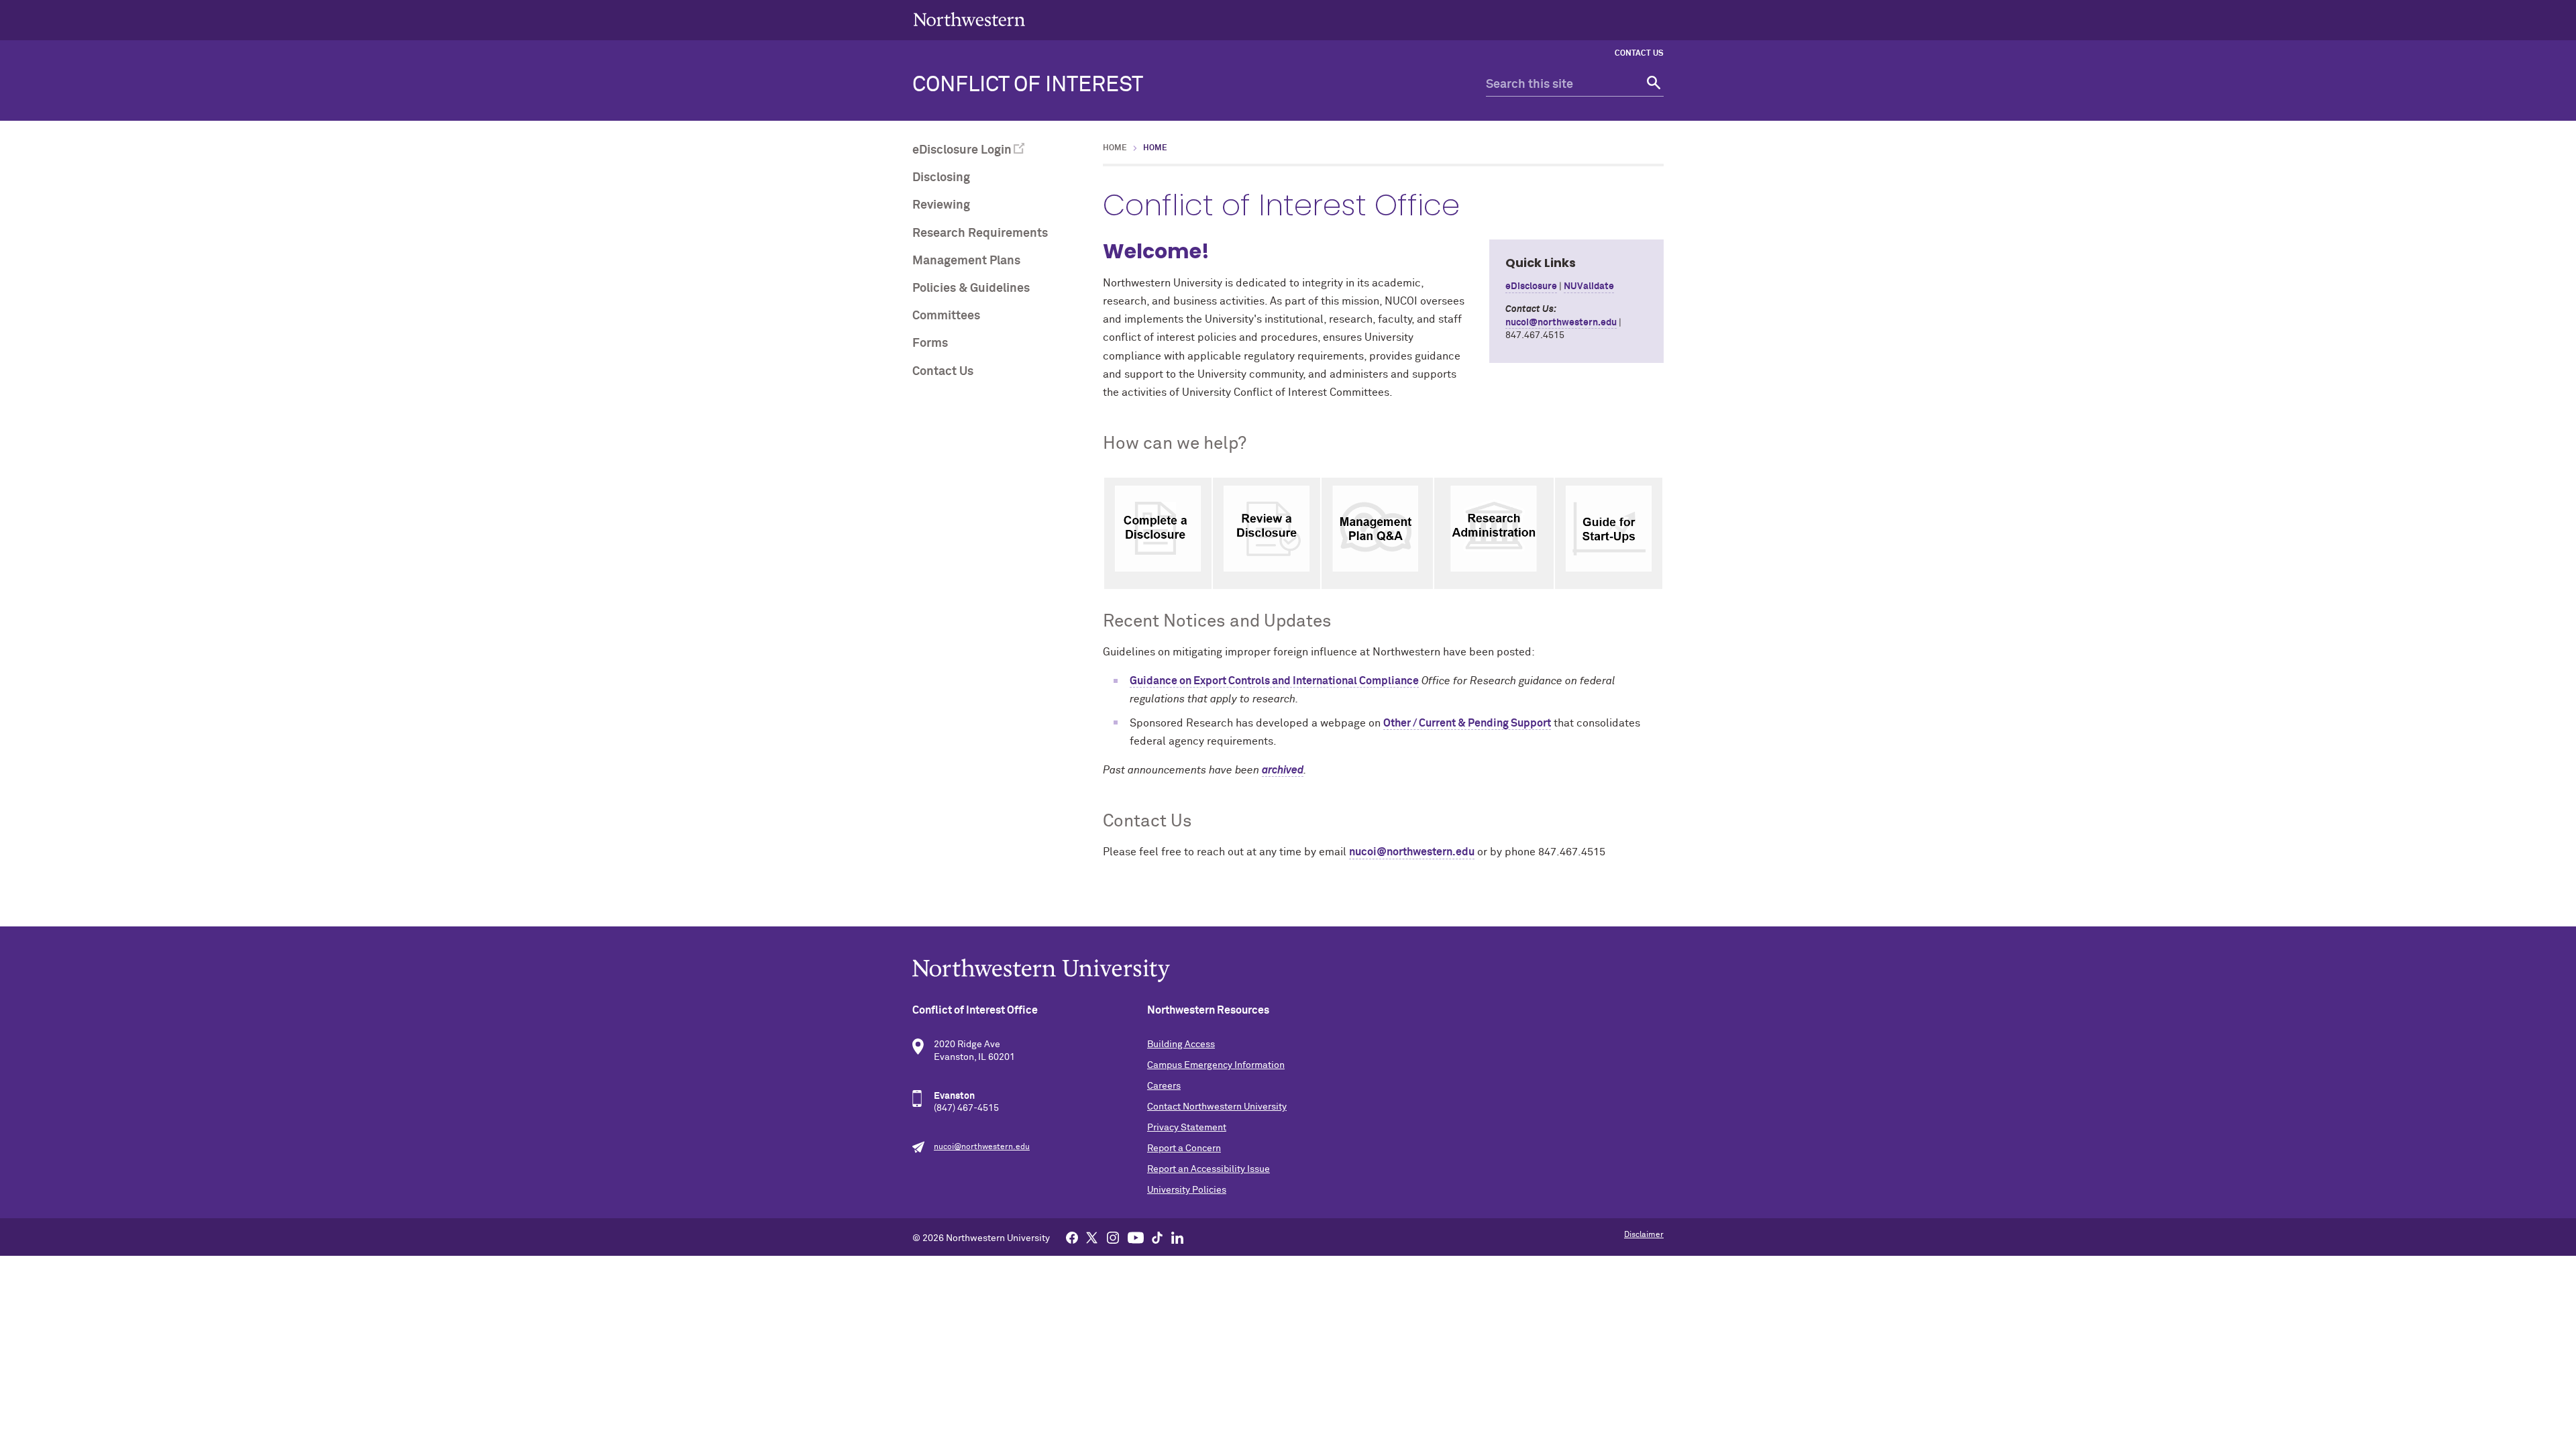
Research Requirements (980, 233)
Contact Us (1639, 54)
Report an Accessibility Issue (1209, 1169)
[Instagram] (1113, 1237)
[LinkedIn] (1177, 1237)
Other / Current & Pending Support (1467, 723)
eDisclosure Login (962, 150)
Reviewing (941, 205)
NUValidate (1589, 286)
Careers (1164, 1086)
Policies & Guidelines (971, 288)
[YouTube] (1136, 1237)
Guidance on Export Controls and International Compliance (1274, 681)
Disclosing (941, 178)
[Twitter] (1092, 1237)
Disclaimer (1644, 1235)
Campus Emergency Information (1216, 1065)
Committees (946, 316)
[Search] (1652, 85)
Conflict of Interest (1028, 85)
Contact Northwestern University (1217, 1107)
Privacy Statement (1187, 1128)
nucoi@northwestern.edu (1561, 323)
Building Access (1181, 1044)
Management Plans (966, 261)
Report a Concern (1184, 1148)
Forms (930, 343)
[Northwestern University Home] (969, 19)
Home (1115, 148)
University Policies (1187, 1190)
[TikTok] (1157, 1237)
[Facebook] (1072, 1237)
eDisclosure (1531, 286)
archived (1283, 770)
